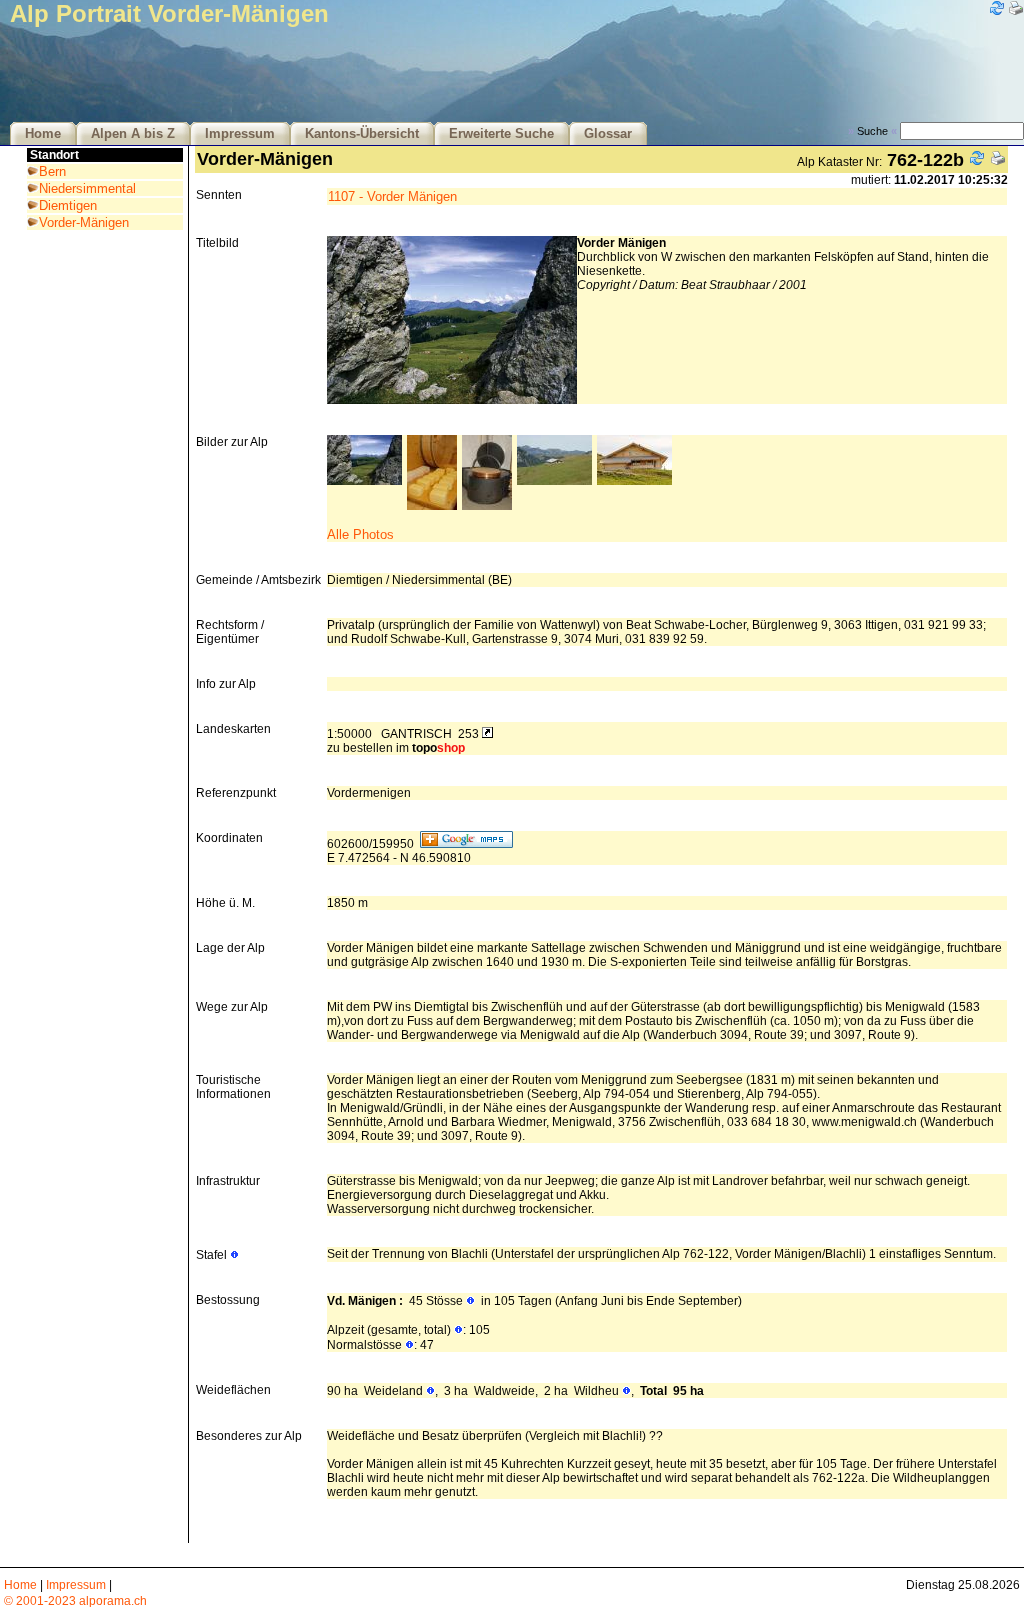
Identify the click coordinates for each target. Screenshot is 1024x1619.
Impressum (240, 134)
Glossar (608, 134)
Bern (52, 171)
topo (438, 748)
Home (43, 134)
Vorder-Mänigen (84, 222)
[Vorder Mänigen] (364, 480)
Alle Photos (360, 534)
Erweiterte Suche (501, 134)
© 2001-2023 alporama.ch (75, 1601)
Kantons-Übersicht (362, 134)
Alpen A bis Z (133, 134)
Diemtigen (68, 205)
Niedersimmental (87, 188)
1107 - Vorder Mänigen (392, 196)
